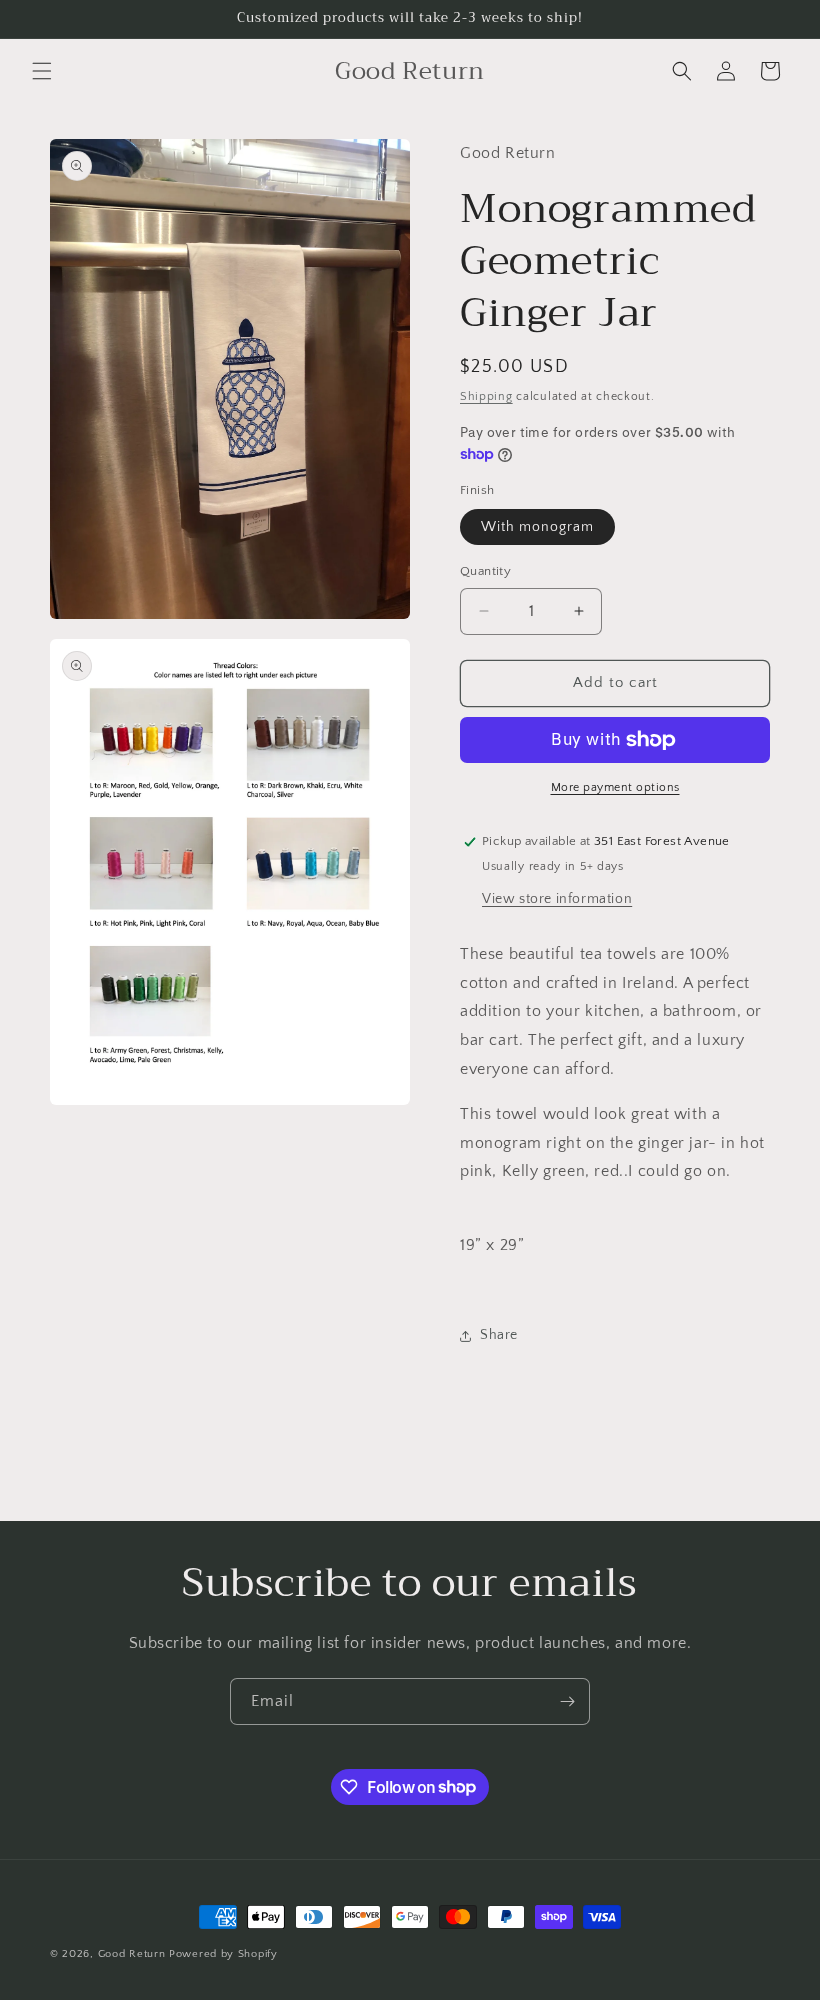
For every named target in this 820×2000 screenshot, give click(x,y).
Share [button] (499, 1335)
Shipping (486, 396)
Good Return (132, 1954)
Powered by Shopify (223, 1954)
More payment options (615, 787)
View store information (557, 899)
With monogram (537, 527)
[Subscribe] (567, 1701)
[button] (42, 71)
